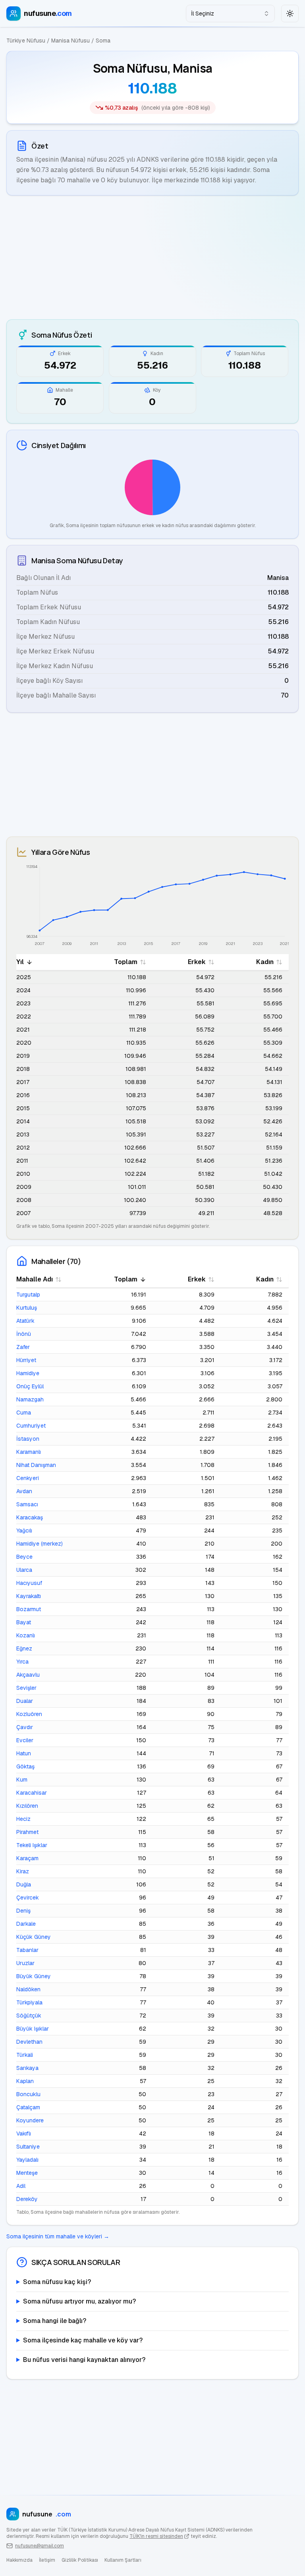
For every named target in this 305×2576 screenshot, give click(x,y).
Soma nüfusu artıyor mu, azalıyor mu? (79, 2301)
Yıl (20, 962)
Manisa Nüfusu (70, 41)
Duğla (24, 1884)
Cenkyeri (28, 1478)
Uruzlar (25, 1963)
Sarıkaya (27, 2068)
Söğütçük (29, 2016)
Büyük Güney (34, 1976)
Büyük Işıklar (33, 2029)
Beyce (24, 1557)
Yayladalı (27, 2160)
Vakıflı (24, 2133)
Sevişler (26, 1688)
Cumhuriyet (31, 1426)
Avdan (24, 1491)
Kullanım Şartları (123, 2560)
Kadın (265, 962)
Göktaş (25, 1766)
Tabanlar (27, 1950)
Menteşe (27, 2173)
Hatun (24, 1753)
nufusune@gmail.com (40, 2546)
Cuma (24, 1413)
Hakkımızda (19, 2560)
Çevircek (28, 1898)
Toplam (126, 962)
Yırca (22, 1662)
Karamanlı (29, 1452)
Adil (21, 2186)
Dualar (25, 1701)
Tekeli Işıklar (32, 1845)
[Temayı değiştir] (290, 14)
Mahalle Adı (35, 1279)
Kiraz (23, 1871)
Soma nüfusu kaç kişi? (57, 2282)
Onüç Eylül (30, 1386)
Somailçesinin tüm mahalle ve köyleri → (58, 2236)
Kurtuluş (27, 1308)
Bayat (24, 1622)
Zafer (23, 1347)
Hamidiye (28, 1373)
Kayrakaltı (29, 1596)
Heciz (23, 1819)
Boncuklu (28, 2094)
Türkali (25, 2055)
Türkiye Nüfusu (26, 41)
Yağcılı (24, 1531)
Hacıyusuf (29, 1583)
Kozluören (29, 1714)
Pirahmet (27, 1832)
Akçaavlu (28, 1675)
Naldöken (28, 1989)
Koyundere (30, 2120)
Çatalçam (28, 2107)
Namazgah (30, 1399)
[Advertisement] (152, 257)
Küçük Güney (34, 1937)
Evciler (25, 1740)
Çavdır (25, 1727)
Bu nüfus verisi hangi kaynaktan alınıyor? (84, 2360)
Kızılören (27, 1806)
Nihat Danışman (36, 1465)
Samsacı (27, 1504)
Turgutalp (28, 1295)
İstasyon (28, 1439)
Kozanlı (26, 1635)
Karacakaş (30, 1517)
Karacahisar (32, 1793)
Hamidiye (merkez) (40, 1544)
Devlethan (29, 2042)
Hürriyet (26, 1360)
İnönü (24, 1334)
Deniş (23, 1911)
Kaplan (25, 2081)
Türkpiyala (29, 2002)
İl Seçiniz (203, 14)
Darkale (26, 1924)
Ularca (24, 1570)
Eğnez (24, 1648)
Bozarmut (29, 1609)
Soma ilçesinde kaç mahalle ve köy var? (83, 2340)
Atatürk (25, 1321)
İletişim (47, 2560)
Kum (22, 1780)
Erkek (197, 962)
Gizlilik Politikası (80, 2560)
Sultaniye (28, 2147)
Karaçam (27, 1858)
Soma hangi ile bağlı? (55, 2321)
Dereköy (27, 2199)
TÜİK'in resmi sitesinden (156, 2536)
